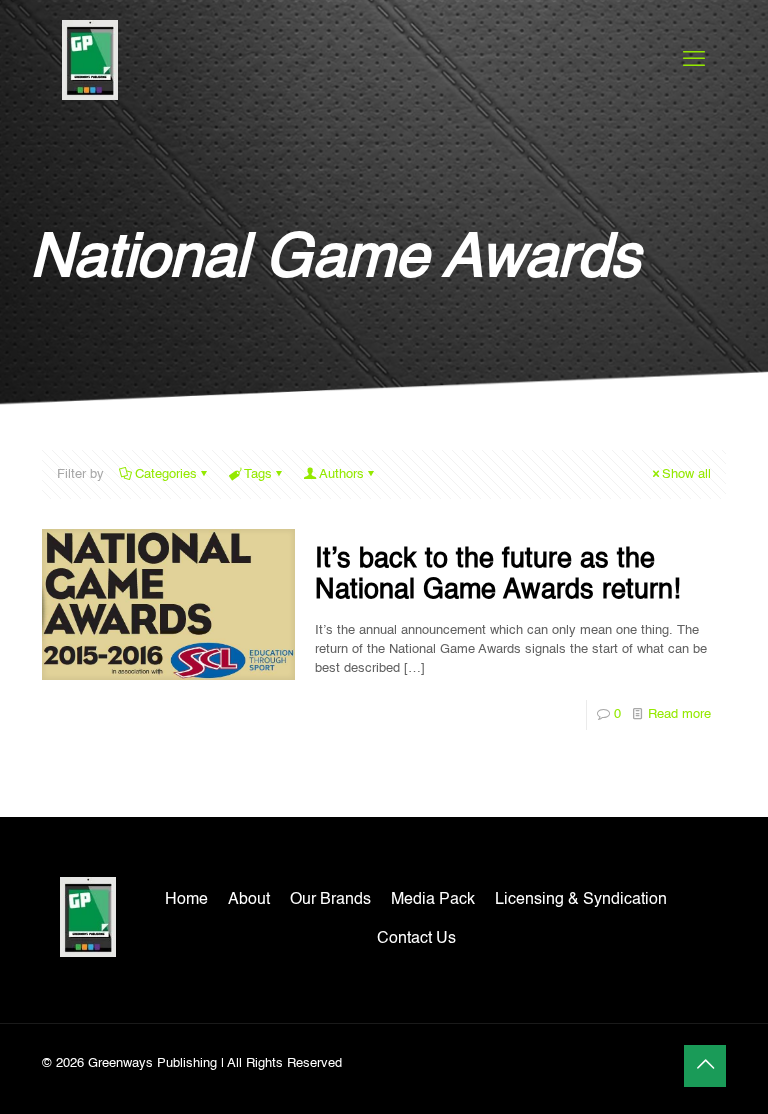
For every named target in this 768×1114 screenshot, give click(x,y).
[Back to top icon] (705, 1066)
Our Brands (330, 900)
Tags (258, 474)
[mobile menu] (694, 60)
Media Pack (433, 900)
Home (186, 900)
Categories (166, 474)
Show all (686, 474)
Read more (679, 714)
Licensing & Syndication (581, 900)
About (249, 900)
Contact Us (416, 939)
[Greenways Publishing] (90, 60)
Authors (341, 474)
